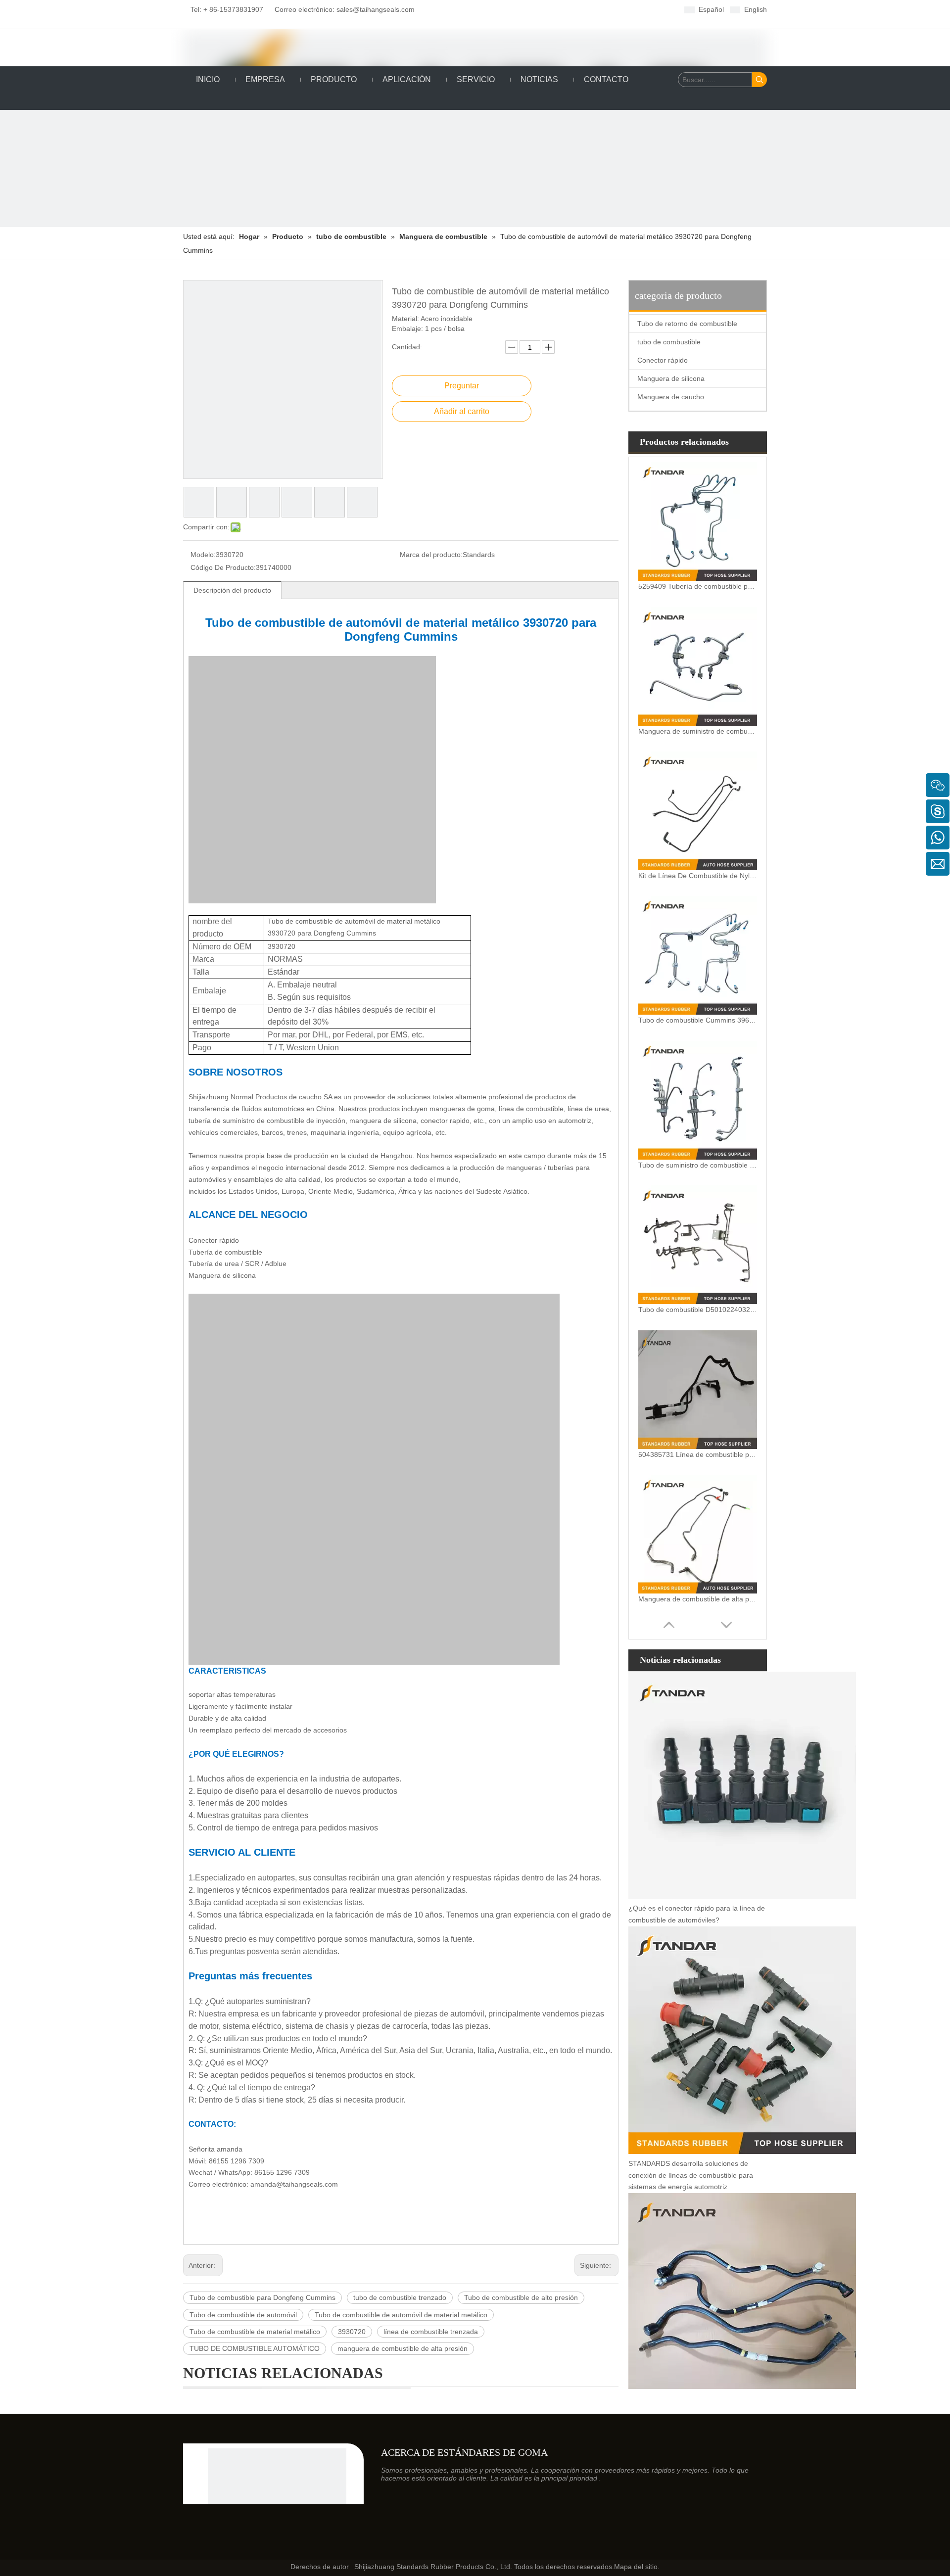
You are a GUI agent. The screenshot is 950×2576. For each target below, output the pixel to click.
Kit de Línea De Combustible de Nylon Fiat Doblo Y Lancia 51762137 (698, 876)
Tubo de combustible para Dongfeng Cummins (262, 2297)
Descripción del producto (232, 590)
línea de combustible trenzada (431, 2332)
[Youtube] (523, 9)
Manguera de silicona (671, 378)
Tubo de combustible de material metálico (255, 2332)
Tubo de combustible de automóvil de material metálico (401, 2315)
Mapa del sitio (636, 2567)
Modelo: (203, 555)
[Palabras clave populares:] (760, 80)
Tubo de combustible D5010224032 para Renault (698, 1310)
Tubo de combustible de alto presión (521, 2297)
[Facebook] (477, 9)
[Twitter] (507, 9)
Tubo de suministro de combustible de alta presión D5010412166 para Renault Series (698, 1165)
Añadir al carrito (462, 411)
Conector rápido (663, 360)
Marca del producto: (431, 555)
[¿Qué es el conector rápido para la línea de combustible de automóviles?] (742, 1897)
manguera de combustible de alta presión (403, 2348)
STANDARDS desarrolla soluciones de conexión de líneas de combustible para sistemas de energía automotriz (691, 2175)
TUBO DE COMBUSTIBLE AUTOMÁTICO (255, 2348)
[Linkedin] (492, 9)
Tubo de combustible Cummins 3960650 (698, 1020)
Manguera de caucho (671, 397)
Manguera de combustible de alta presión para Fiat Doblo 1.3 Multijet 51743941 (698, 1599)
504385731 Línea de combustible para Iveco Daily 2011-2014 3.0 (698, 1454)
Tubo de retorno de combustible (687, 324)
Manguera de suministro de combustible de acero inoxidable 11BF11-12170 (698, 731)
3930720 (352, 2332)
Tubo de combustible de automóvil (243, 2315)
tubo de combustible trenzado (400, 2297)
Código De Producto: (223, 567)
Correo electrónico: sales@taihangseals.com (341, 9)
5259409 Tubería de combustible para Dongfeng (698, 586)
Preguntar (462, 386)
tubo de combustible (669, 342)
